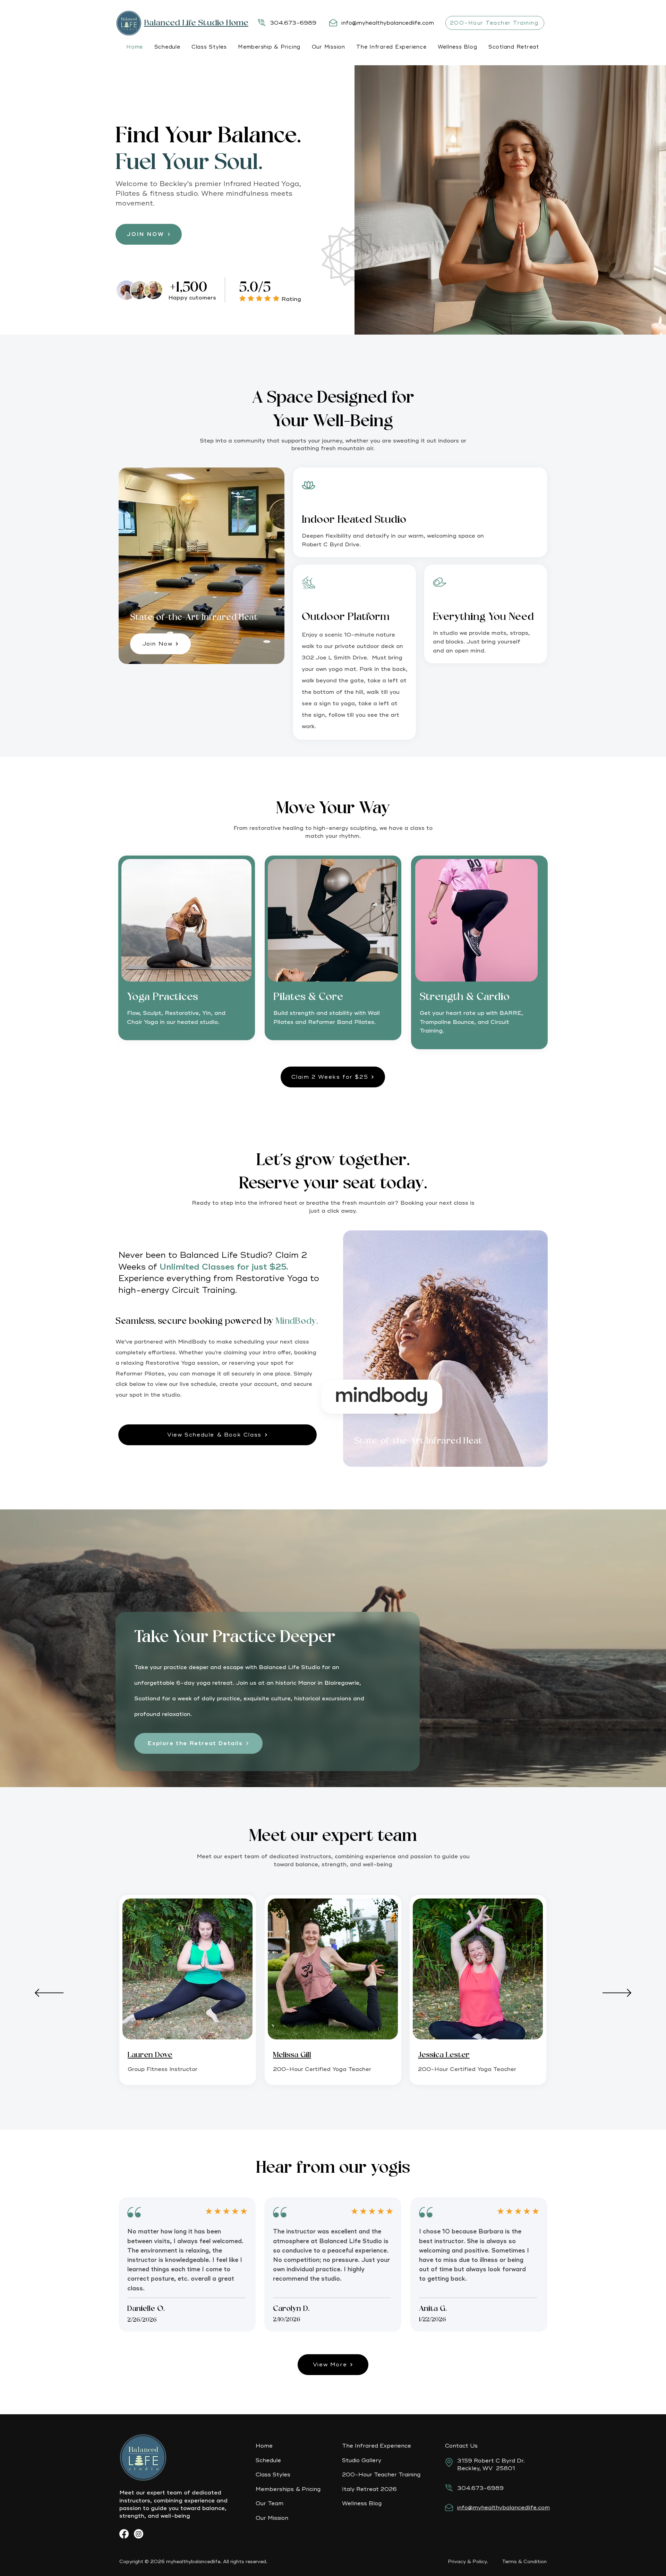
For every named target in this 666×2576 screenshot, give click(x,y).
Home (264, 2446)
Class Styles (273, 2475)
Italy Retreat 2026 (369, 2489)
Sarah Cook (439, 2055)
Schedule (268, 2460)
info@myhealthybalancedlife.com (388, 23)
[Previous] (49, 1993)
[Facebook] (124, 2534)
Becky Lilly (146, 2055)
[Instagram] (139, 2534)
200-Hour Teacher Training (381, 2475)
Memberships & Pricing (288, 2489)
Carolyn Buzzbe (301, 2055)
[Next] (617, 1993)
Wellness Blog (362, 2503)
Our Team (270, 2503)
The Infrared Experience (377, 2446)
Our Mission (273, 2518)
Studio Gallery (362, 2460)
